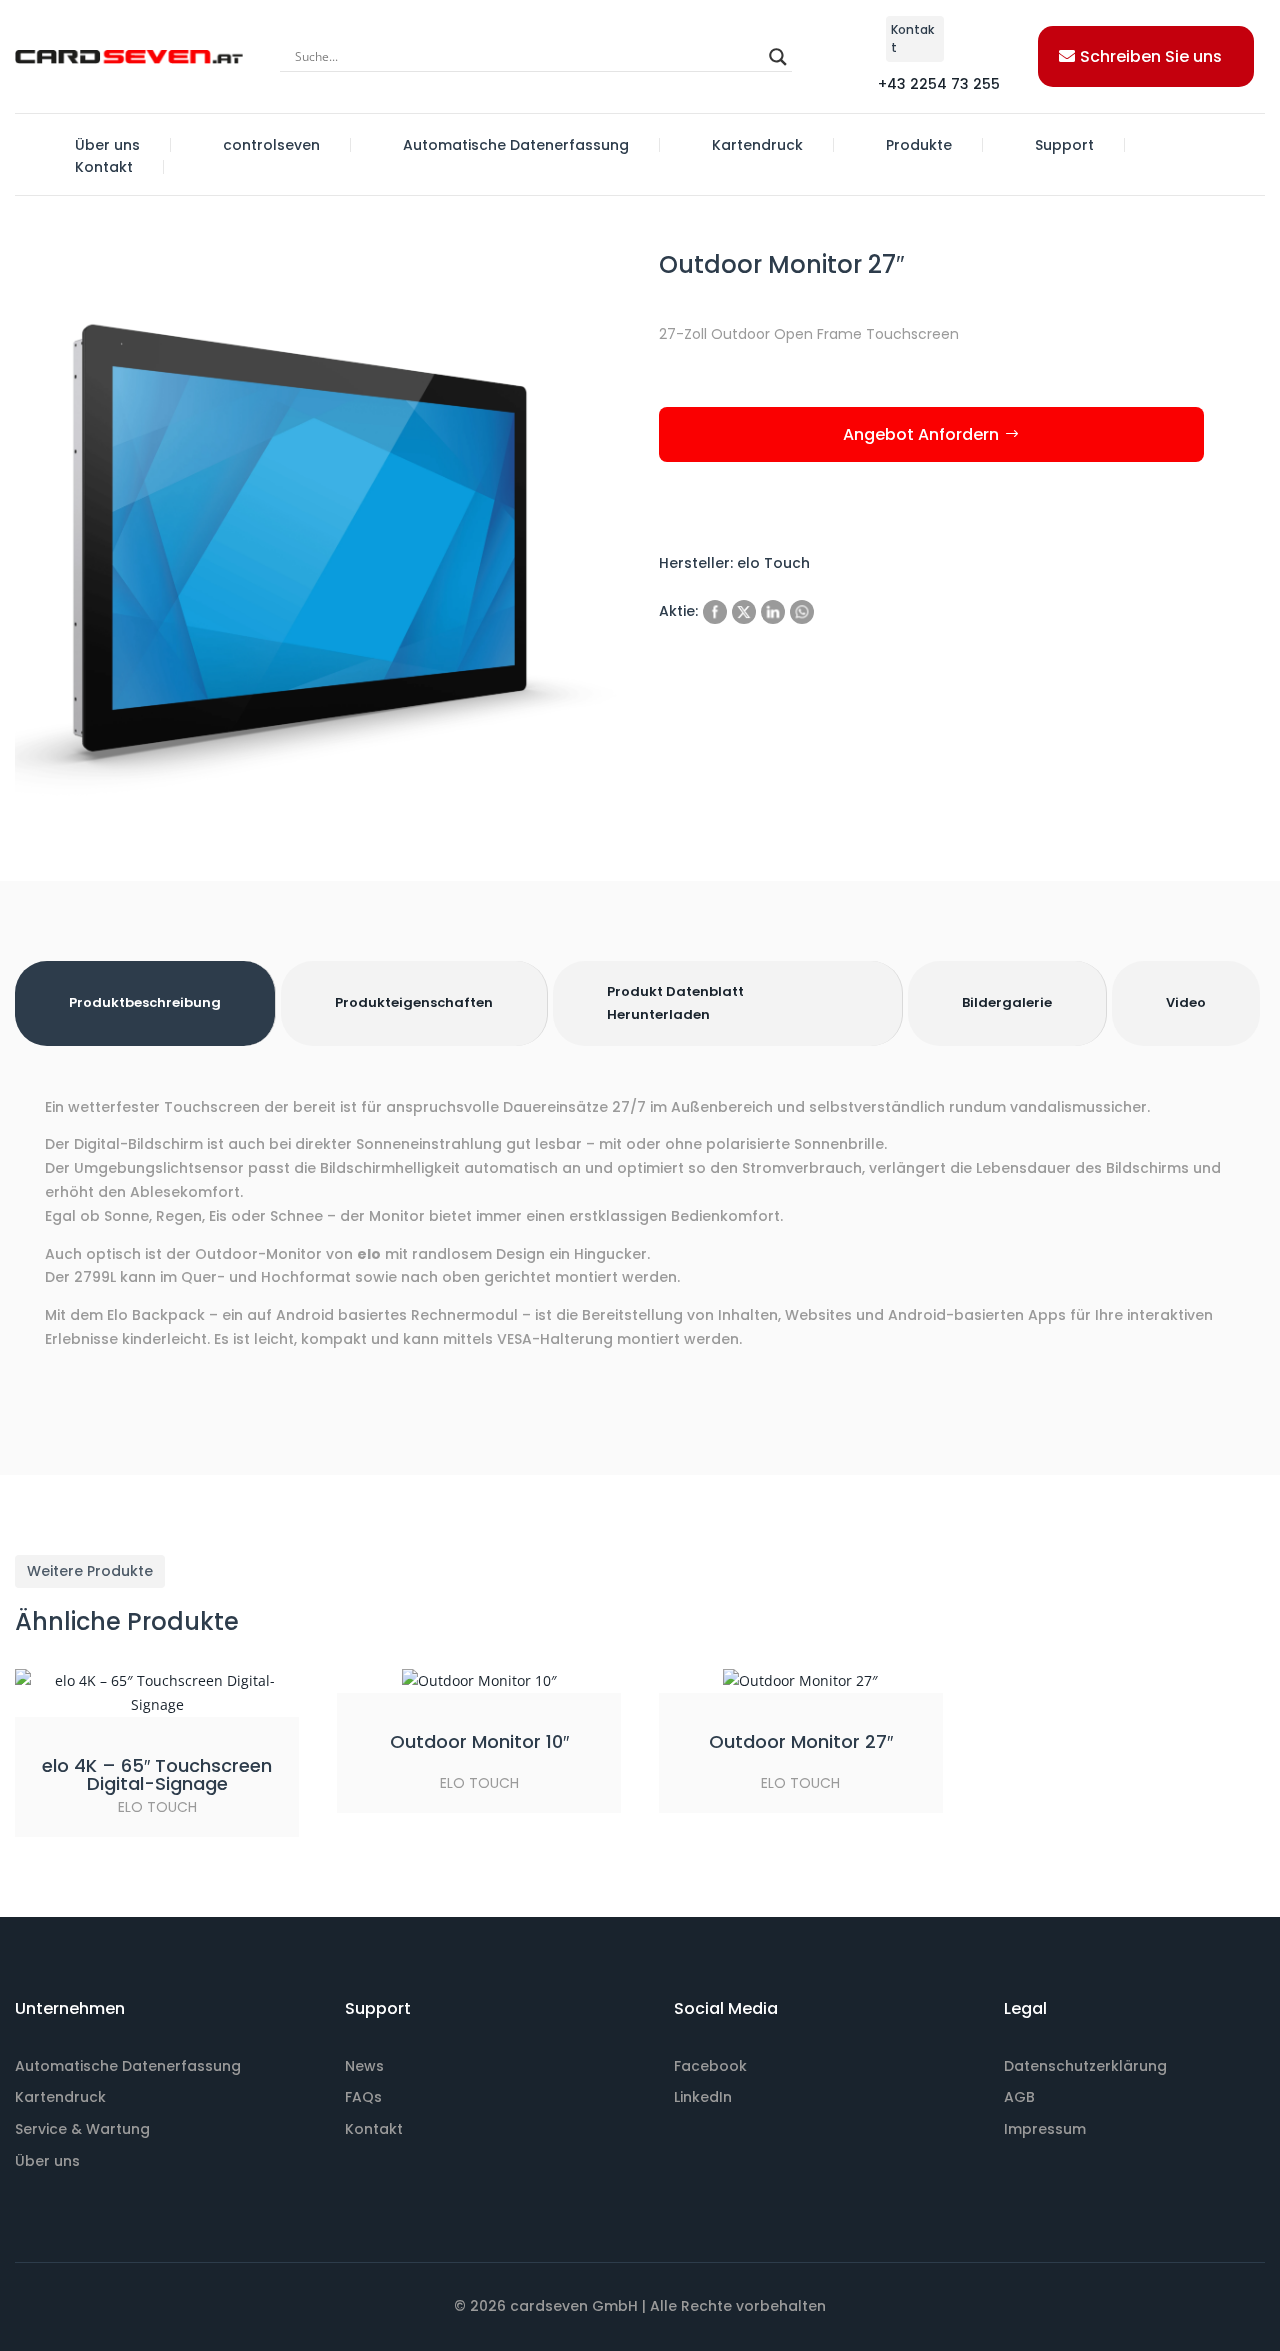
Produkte (919, 145)
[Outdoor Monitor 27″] (801, 1681)
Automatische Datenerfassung (516, 145)
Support (1064, 145)
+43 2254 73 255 (939, 84)
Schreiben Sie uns (1151, 56)
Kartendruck (757, 145)
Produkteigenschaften (414, 1002)
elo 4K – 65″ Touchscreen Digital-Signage (157, 1774)
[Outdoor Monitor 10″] (479, 1681)
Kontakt (104, 167)
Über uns (107, 145)
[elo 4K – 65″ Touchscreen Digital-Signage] (157, 1693)
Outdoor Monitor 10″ (479, 1741)
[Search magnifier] (778, 57)
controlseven (271, 145)
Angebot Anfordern (921, 434)
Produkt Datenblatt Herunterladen (675, 1002)
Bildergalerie (1007, 1002)
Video (1186, 1002)
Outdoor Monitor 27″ (801, 1741)
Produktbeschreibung (145, 1002)
